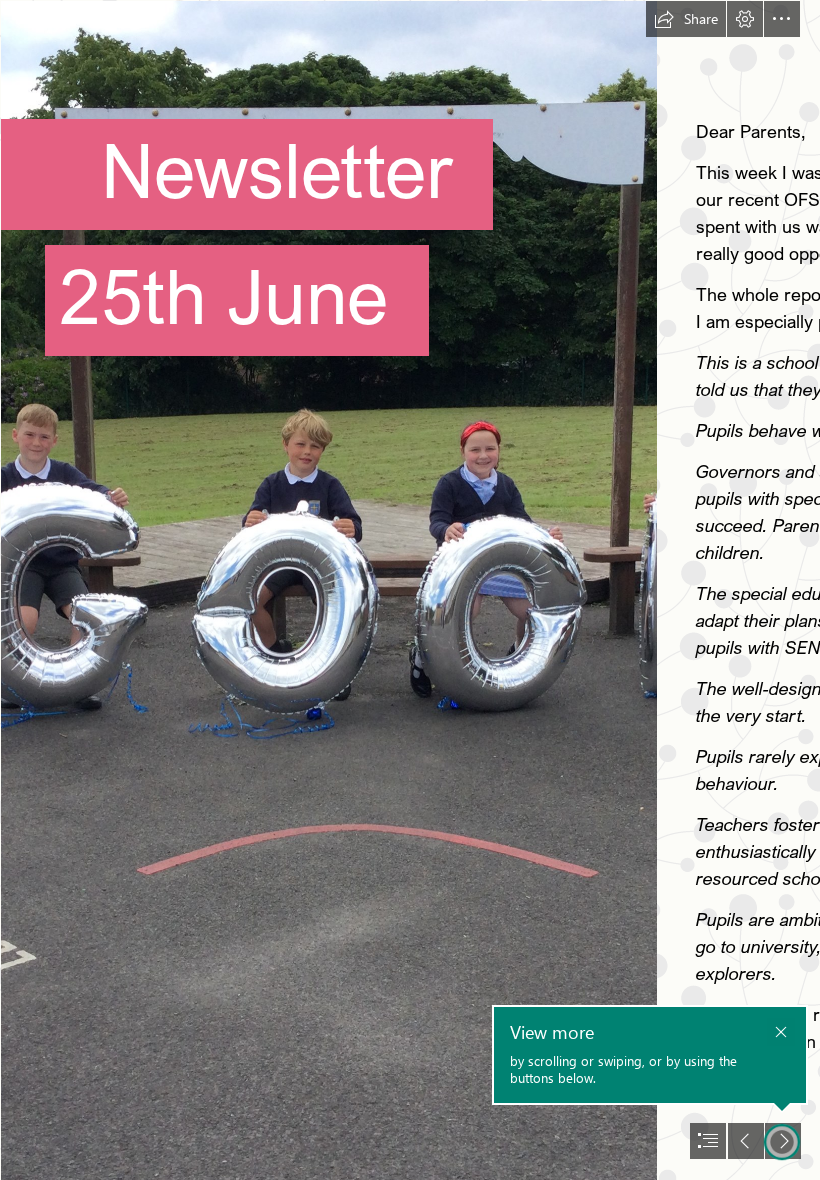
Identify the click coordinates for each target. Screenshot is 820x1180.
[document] (410, 590)
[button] (686, 19)
